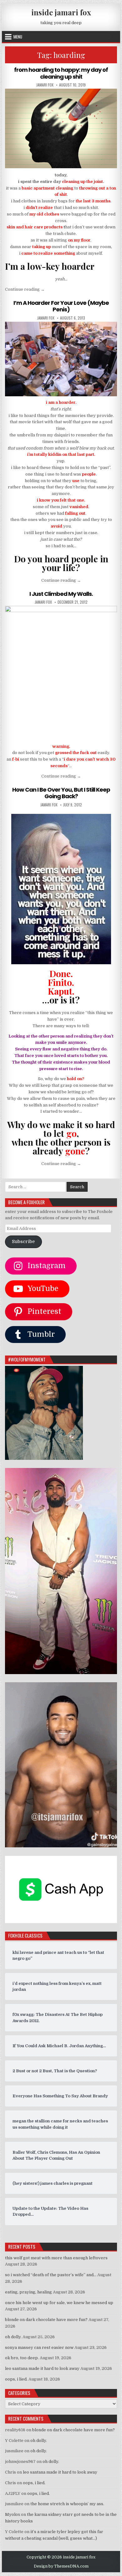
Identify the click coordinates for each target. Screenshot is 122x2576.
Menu (18, 37)
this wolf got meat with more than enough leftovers (56, 2258)
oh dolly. (13, 2337)
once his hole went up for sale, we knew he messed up (59, 2303)
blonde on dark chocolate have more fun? (46, 2320)
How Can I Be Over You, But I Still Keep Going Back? (61, 793)
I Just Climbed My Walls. (61, 594)
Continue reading (25, 289)
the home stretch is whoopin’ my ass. (67, 2504)
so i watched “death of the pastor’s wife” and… (51, 2275)
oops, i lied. (16, 2379)
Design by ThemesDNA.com (61, 2566)
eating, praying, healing (28, 2292)
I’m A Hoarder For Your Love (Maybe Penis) (61, 306)
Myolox (13, 2514)
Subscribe (23, 1242)
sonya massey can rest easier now (39, 2347)
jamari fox (45, 85)
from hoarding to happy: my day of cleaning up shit (61, 73)
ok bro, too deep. (22, 2358)
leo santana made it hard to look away (42, 2368)
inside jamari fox (61, 12)
